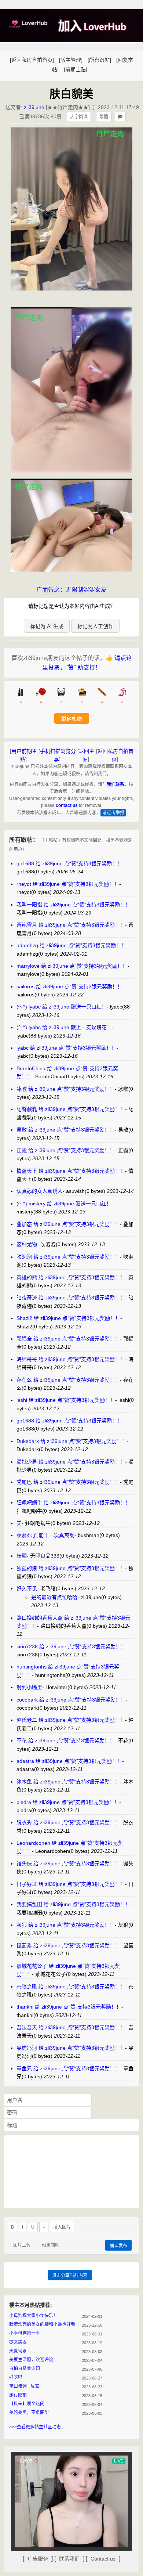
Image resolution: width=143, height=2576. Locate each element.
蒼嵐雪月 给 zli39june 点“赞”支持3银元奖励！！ (71, 925)
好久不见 (27, 1588)
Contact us (103, 2559)
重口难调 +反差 (24, 2386)
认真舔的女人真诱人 (40, 1191)
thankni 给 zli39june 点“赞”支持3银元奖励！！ (69, 2007)
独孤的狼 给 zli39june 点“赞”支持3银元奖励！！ (71, 1568)
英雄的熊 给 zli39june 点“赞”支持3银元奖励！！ (71, 1277)
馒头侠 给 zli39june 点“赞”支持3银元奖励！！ (68, 1864)
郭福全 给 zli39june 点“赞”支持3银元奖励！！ (68, 1339)
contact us (67, 805)
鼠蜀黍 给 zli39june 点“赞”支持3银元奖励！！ (68, 1945)
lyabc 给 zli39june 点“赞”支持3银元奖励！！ (67, 1048)
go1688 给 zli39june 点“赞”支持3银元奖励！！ (69, 863)
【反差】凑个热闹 (27, 2404)
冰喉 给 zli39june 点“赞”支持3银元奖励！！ (66, 1089)
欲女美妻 (18, 2342)
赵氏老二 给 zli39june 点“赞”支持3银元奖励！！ (71, 1720)
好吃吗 (16, 2377)
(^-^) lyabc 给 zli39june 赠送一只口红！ (62, 1007)
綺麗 (22, 1556)
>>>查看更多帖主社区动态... (37, 2427)
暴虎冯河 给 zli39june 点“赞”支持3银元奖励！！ (71, 2048)
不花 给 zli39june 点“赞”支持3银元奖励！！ (66, 1740)
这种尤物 (27, 1244)
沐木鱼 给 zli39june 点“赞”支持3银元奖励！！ (68, 1782)
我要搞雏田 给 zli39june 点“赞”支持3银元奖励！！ (73, 1904)
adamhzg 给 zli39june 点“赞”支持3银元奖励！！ (71, 945)
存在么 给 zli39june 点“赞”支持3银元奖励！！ (68, 1380)
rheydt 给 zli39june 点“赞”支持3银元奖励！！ (68, 884)
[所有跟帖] (99, 60)
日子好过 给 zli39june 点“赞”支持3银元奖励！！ (71, 1884)
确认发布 (118, 2246)
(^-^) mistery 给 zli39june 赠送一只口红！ (64, 1204)
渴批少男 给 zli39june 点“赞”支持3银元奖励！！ (71, 1462)
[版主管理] (71, 60)
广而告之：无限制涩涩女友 (71, 590)
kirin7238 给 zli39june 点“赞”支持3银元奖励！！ (71, 1646)
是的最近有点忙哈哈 (54, 1597)
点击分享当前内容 (70, 2276)
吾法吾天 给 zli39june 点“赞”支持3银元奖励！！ (71, 2027)
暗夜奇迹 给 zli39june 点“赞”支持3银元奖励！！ (71, 1298)
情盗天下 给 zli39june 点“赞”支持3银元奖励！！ (71, 1171)
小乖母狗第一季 (25, 2333)
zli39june (34, 107)
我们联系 (115, 784)
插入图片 (62, 2227)
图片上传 (22, 2245)
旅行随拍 (18, 2395)
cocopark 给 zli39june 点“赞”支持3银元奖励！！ (71, 1700)
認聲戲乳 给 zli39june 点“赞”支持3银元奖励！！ (71, 1109)
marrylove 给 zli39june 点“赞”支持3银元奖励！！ (72, 966)
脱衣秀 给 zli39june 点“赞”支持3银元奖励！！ (68, 1822)
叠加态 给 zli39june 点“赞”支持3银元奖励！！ (68, 1224)
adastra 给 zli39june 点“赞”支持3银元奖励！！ (69, 1761)
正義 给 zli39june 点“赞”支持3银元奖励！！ (66, 1150)
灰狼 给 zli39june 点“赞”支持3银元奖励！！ (66, 1925)
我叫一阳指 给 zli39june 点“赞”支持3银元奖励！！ (73, 905)
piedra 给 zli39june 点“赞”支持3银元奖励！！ (68, 1802)
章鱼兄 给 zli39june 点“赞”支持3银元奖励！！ (68, 2068)
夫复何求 (18, 2351)
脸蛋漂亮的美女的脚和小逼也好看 (42, 2324)
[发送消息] (120, 117)
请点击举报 (113, 813)
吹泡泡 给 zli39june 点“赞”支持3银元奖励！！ (68, 1257)
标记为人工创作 (95, 626)
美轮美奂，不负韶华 (29, 2413)
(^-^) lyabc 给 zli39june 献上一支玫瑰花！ (64, 1027)
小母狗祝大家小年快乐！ (33, 2316)
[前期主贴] (76, 69)
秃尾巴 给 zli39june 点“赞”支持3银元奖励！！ (68, 1482)
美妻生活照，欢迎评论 (31, 2360)
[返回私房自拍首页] (32, 60)
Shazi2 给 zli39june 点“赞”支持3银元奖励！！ (68, 1318)
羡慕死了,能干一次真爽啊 (45, 1535)
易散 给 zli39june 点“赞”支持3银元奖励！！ (66, 1130)
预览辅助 (51, 2245)
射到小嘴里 (29, 1687)
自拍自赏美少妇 (25, 2368)
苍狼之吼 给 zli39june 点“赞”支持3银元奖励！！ (71, 1987)
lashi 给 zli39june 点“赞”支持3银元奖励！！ (66, 1400)
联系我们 (69, 2559)
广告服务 (38, 2559)
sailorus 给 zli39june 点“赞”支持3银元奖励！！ (69, 986)
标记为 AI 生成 (47, 626)
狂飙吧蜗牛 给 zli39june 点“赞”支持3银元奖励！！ (73, 1502)
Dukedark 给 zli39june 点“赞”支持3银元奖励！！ (72, 1441)
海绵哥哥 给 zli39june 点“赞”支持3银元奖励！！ (71, 1359)
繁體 (104, 117)
